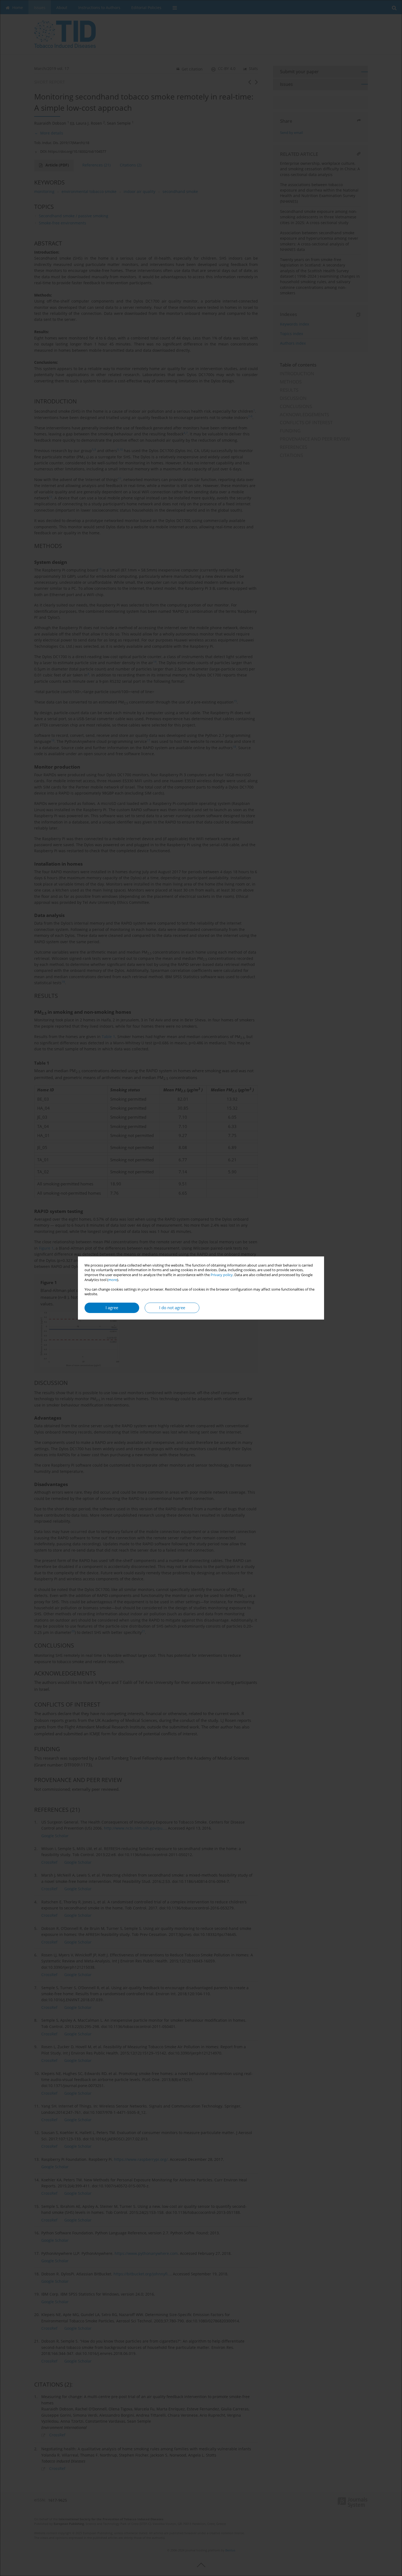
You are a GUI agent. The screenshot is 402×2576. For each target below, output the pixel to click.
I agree (112, 1308)
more (113, 1280)
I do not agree (172, 1308)
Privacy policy (222, 1275)
